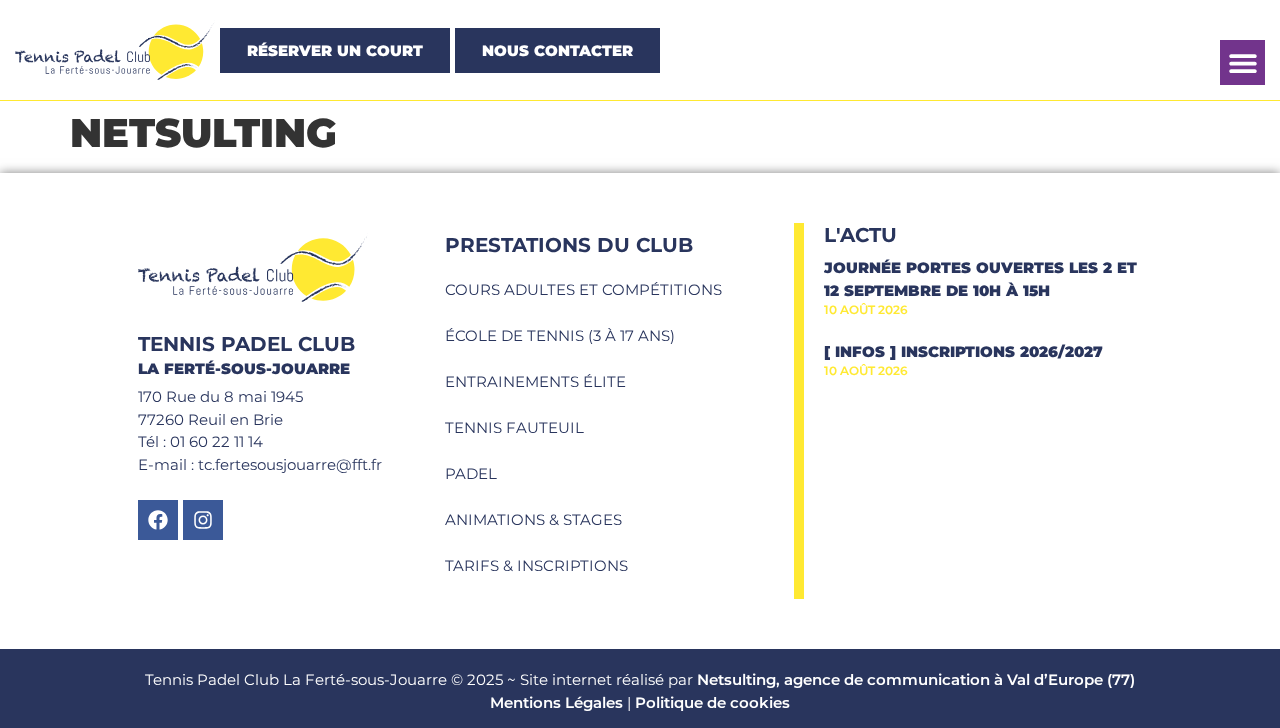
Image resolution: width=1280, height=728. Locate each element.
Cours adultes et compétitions (583, 289)
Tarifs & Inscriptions (536, 565)
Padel (471, 473)
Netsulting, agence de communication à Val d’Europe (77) (916, 679)
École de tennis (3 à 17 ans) (560, 335)
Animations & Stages (533, 519)
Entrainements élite (535, 381)
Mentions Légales (556, 702)
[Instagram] (203, 520)
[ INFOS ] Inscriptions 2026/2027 (963, 351)
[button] (1242, 62)
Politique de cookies (712, 702)
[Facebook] (158, 520)
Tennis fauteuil (514, 427)
